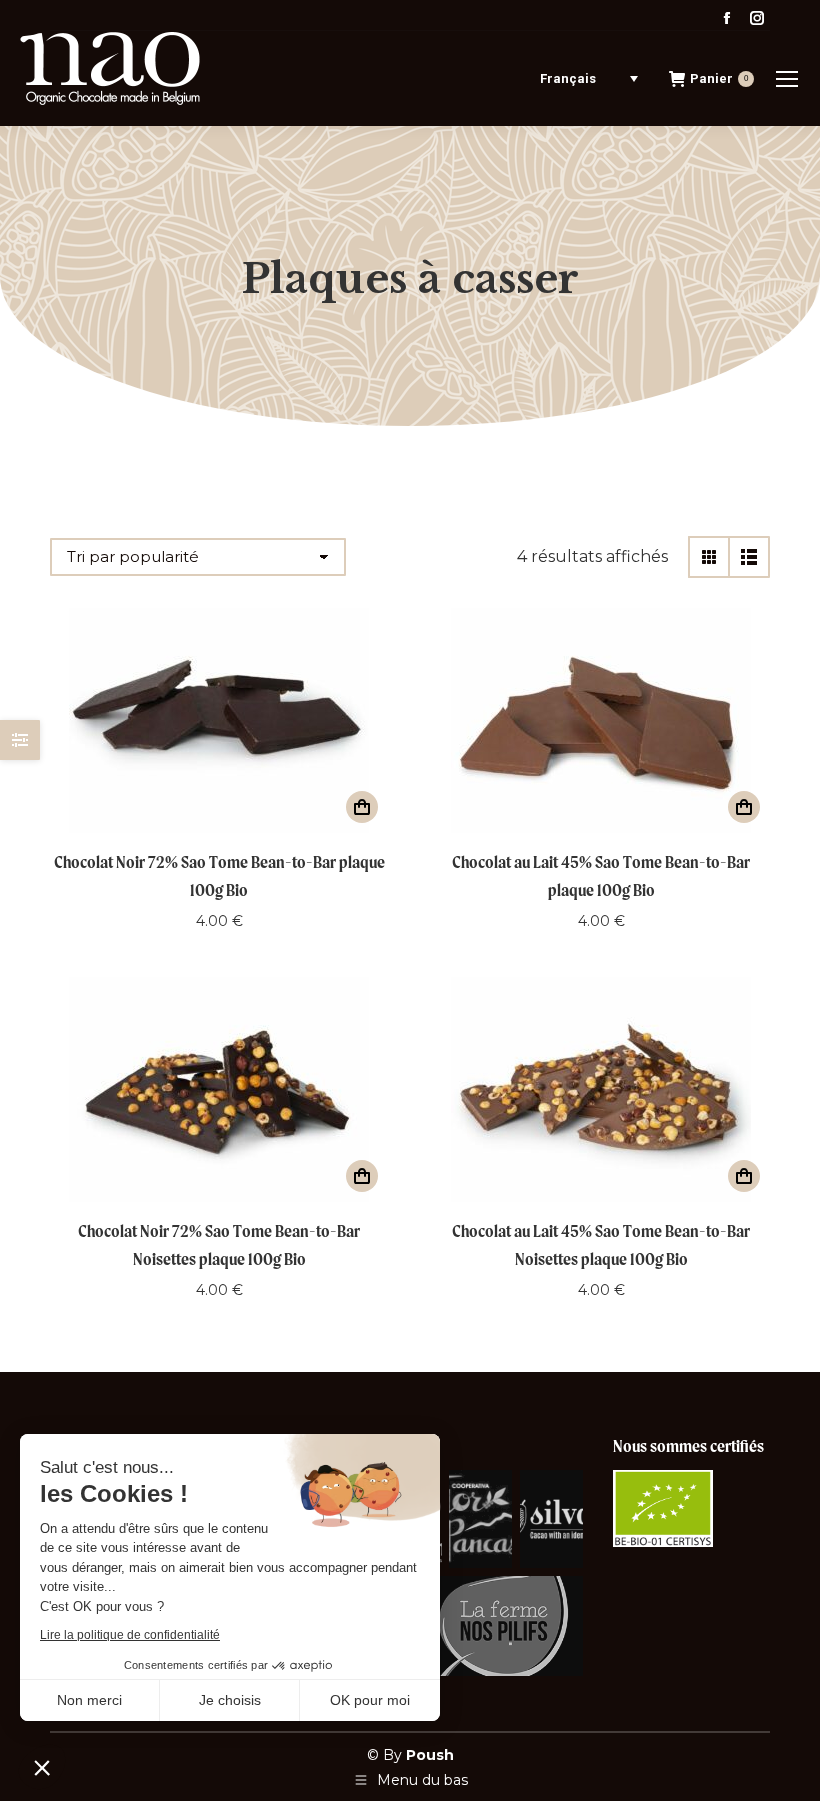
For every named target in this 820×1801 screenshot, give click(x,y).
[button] (42, 1767)
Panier (719, 78)
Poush (430, 1755)
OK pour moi (370, 1700)
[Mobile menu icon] (787, 79)
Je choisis (230, 1700)
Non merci (89, 1700)
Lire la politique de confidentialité (130, 1635)
